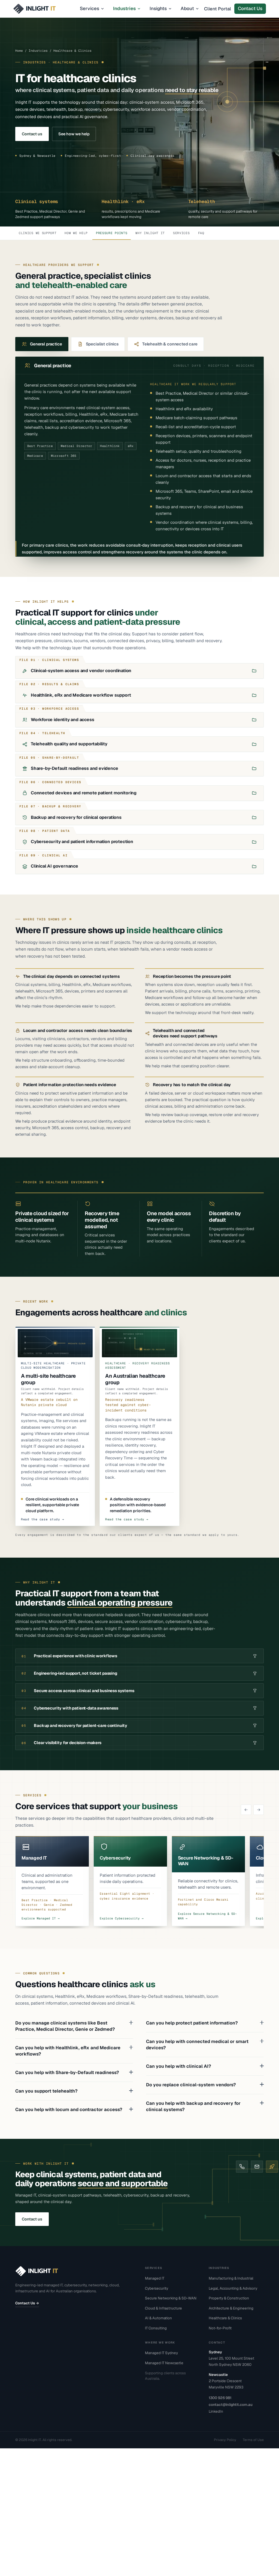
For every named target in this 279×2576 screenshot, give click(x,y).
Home (19, 50)
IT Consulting (156, 2328)
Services (90, 8)
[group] (139, 1882)
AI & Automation (158, 2318)
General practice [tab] (46, 344)
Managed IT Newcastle (164, 2363)
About (187, 8)
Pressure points (112, 233)
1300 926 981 (220, 2398)
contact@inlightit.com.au (231, 2405)
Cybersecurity (157, 2288)
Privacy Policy (225, 2440)
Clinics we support (38, 233)
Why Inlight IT (150, 233)
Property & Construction (229, 2298)
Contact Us (250, 8)
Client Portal (218, 9)
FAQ (201, 233)
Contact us (32, 134)
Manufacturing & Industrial (231, 2278)
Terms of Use (253, 2440)
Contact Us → (27, 2303)
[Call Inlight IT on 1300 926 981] (242, 2167)
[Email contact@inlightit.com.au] (257, 2167)
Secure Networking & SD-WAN (171, 2298)
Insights (158, 8)
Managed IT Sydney (161, 2353)
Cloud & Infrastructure (163, 2308)
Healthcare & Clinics (225, 2318)
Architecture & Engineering (231, 2308)
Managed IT (155, 2278)
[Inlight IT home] (45, 9)
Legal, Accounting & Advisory (233, 2288)
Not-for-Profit (220, 2328)
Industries (124, 8)
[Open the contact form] (272, 2167)
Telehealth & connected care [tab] (170, 344)
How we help (76, 233)
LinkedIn (216, 2411)
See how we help (74, 134)
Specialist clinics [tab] (102, 344)
